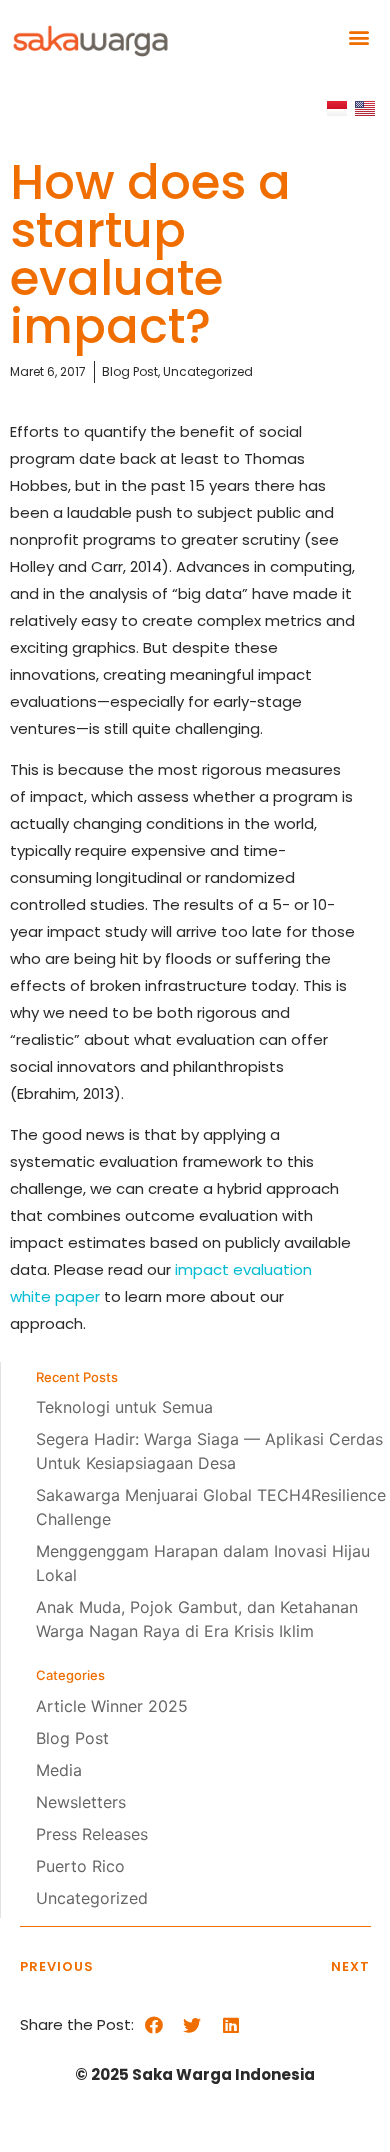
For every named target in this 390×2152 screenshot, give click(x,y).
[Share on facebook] (153, 2024)
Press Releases (92, 1834)
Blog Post (72, 1738)
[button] (358, 36)
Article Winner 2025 (112, 1706)
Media (59, 1770)
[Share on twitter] (192, 2024)
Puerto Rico (80, 1866)
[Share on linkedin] (230, 2024)
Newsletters (81, 1802)
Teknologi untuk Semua (124, 1407)
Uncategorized (92, 1898)
